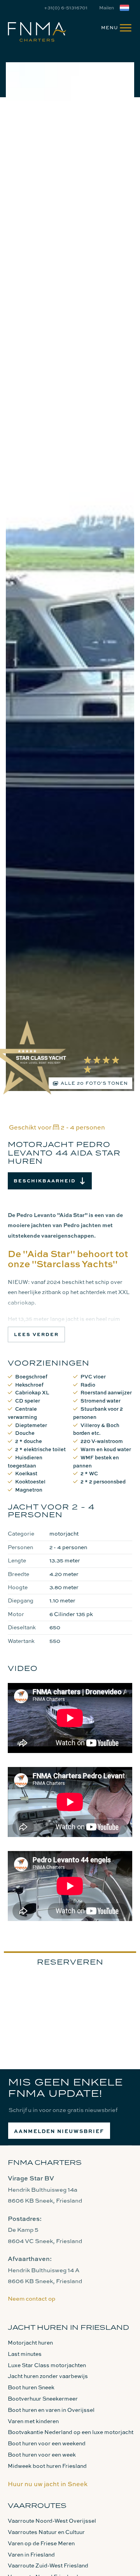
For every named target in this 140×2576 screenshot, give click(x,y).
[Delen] (126, 8)
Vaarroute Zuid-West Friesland (48, 2565)
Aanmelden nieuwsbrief (59, 2131)
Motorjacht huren (30, 2342)
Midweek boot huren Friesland (47, 2466)
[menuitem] (113, 27)
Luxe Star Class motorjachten (47, 2365)
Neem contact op (31, 2298)
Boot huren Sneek (31, 2387)
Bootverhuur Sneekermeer (43, 2398)
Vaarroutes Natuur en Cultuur (46, 2532)
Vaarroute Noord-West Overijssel (52, 2521)
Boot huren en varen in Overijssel (51, 2410)
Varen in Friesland (31, 2554)
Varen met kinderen (33, 2421)
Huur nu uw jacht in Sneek (48, 2484)
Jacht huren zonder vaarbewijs (48, 2376)
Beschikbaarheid (45, 1181)
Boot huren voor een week (42, 2454)
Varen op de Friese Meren (41, 2543)
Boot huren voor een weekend (47, 2443)
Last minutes (25, 2354)
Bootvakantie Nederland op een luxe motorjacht (71, 2432)
